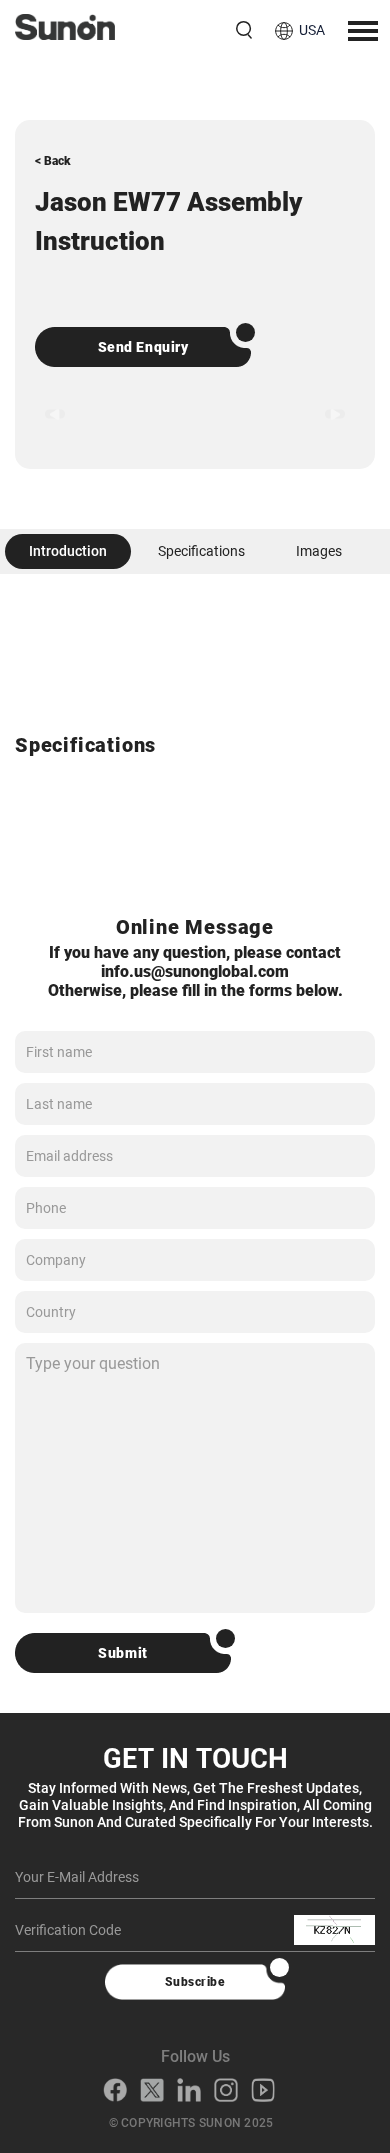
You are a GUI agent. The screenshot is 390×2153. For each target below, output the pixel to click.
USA (312, 30)
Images (319, 551)
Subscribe (195, 1982)
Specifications (201, 551)
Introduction (68, 551)
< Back (53, 161)
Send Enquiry (143, 347)
